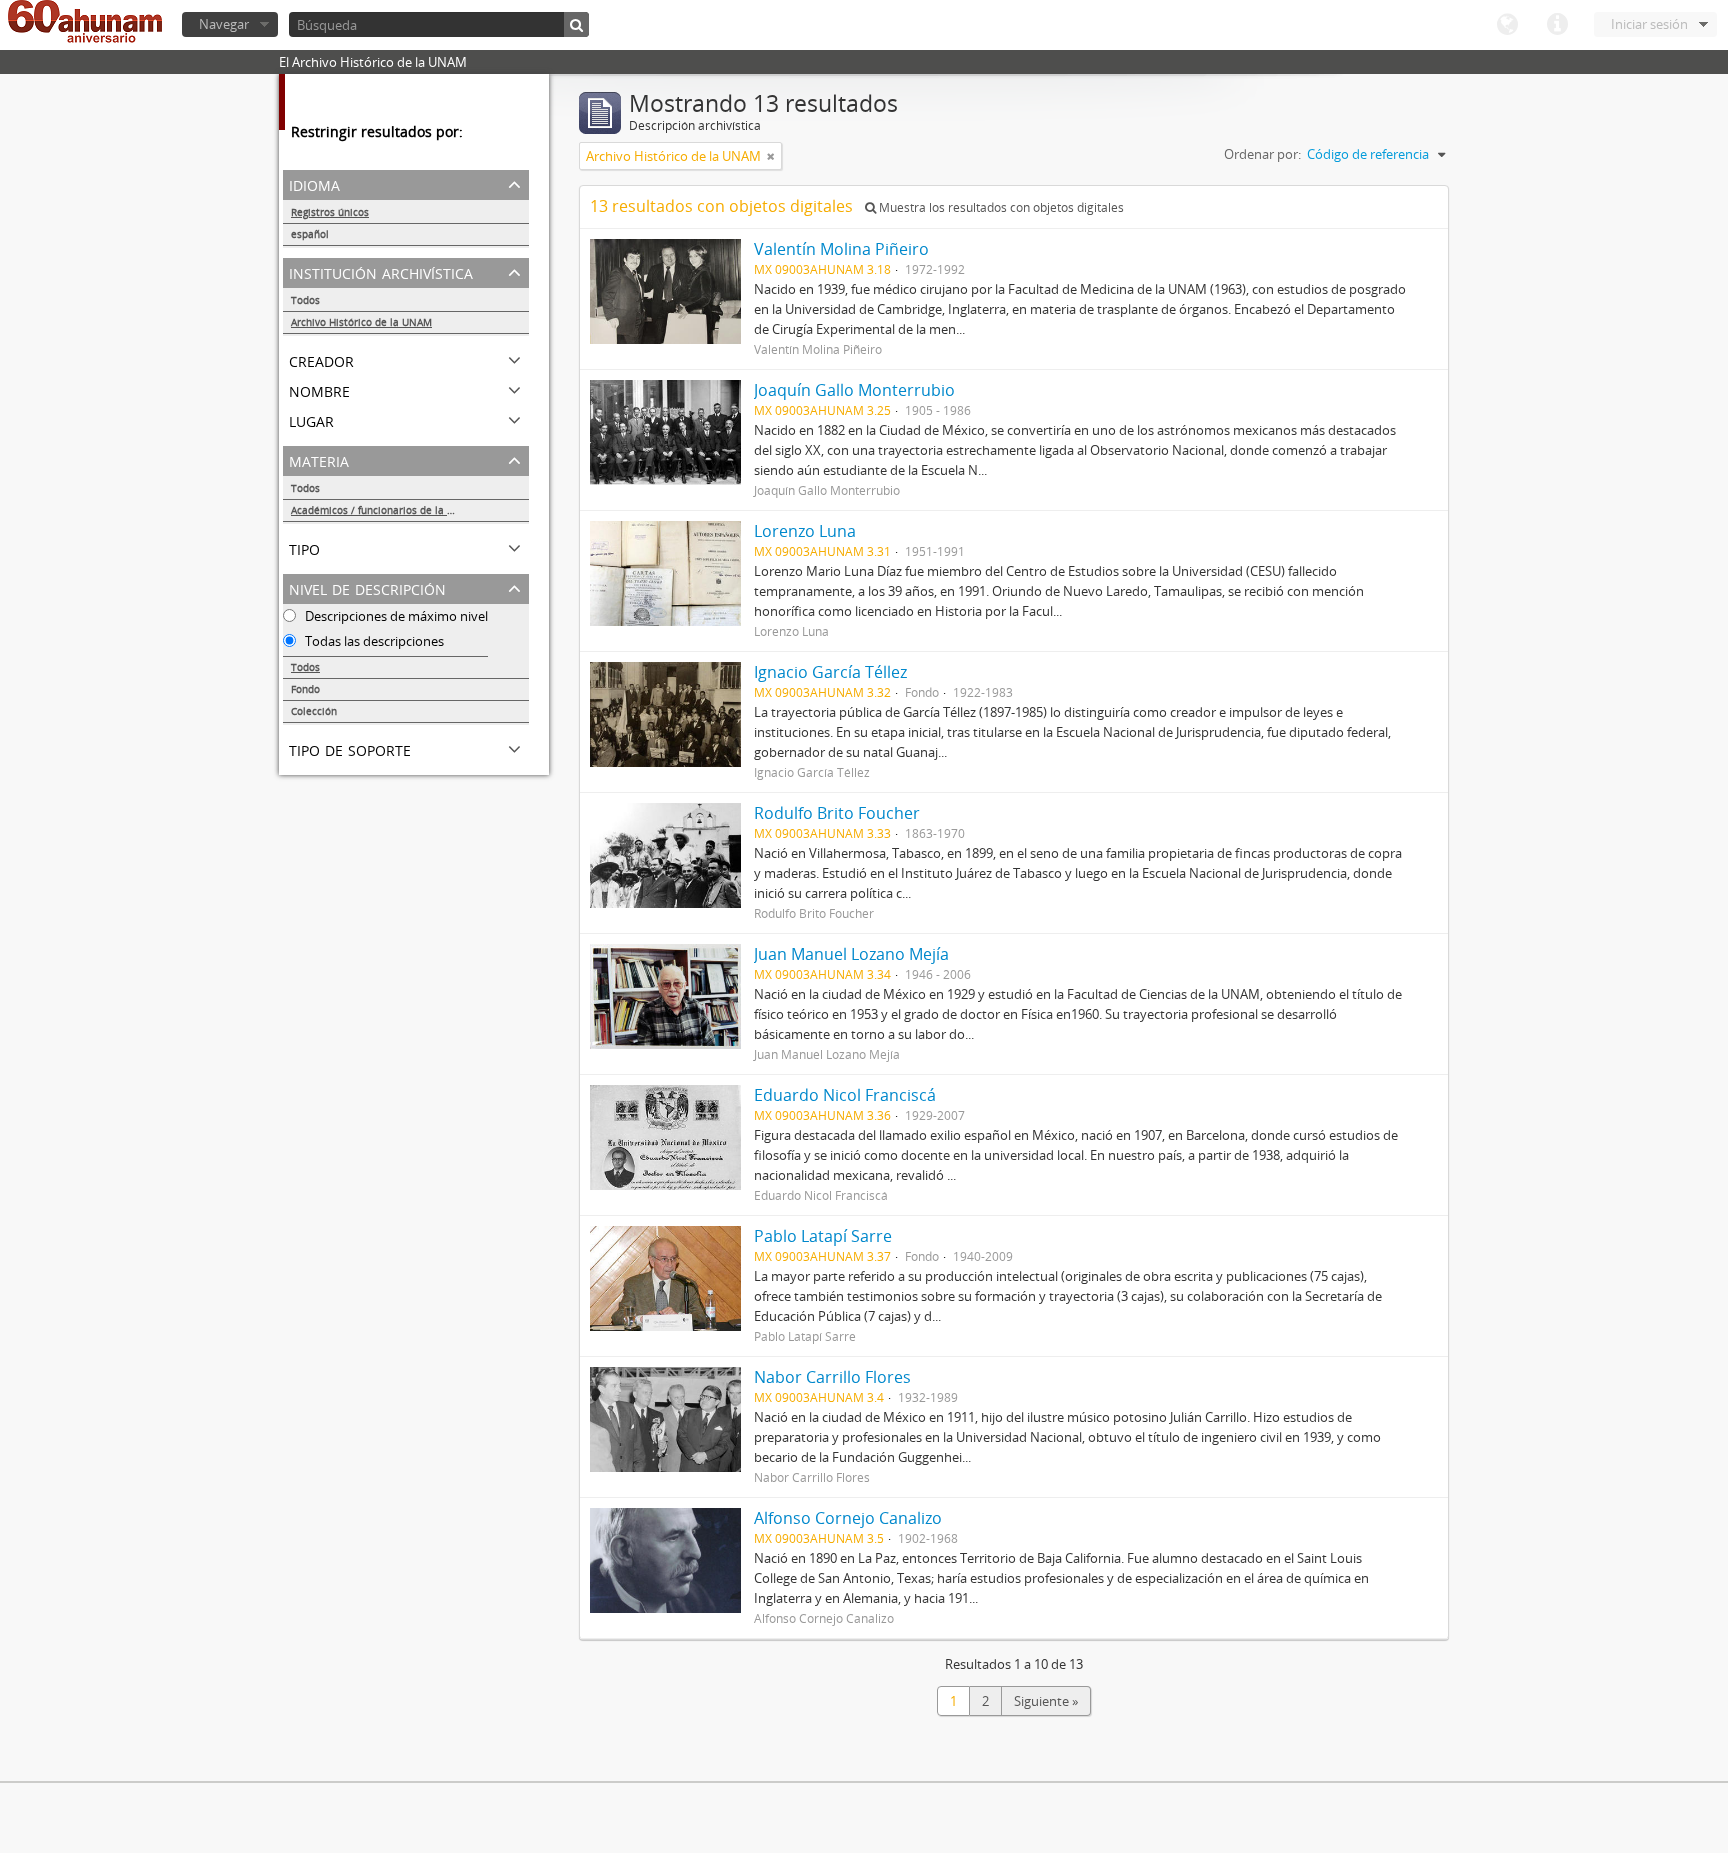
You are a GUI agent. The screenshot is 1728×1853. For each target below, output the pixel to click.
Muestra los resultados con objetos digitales (1000, 207)
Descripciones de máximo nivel (395, 616)
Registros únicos (330, 212)
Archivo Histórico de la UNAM (361, 322)
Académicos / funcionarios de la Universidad (397, 510)
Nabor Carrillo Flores (832, 1377)
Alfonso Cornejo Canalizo (848, 1518)
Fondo (305, 689)
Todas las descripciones (373, 641)
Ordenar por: (1262, 154)
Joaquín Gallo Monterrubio (854, 390)
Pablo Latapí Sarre (823, 1236)
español (310, 234)
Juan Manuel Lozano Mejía (851, 954)
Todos (305, 300)
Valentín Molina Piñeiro (841, 249)
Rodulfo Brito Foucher (837, 813)
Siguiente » (1046, 1701)
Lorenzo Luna (805, 531)
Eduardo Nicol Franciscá (845, 1095)
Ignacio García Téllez (830, 672)
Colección (314, 711)
